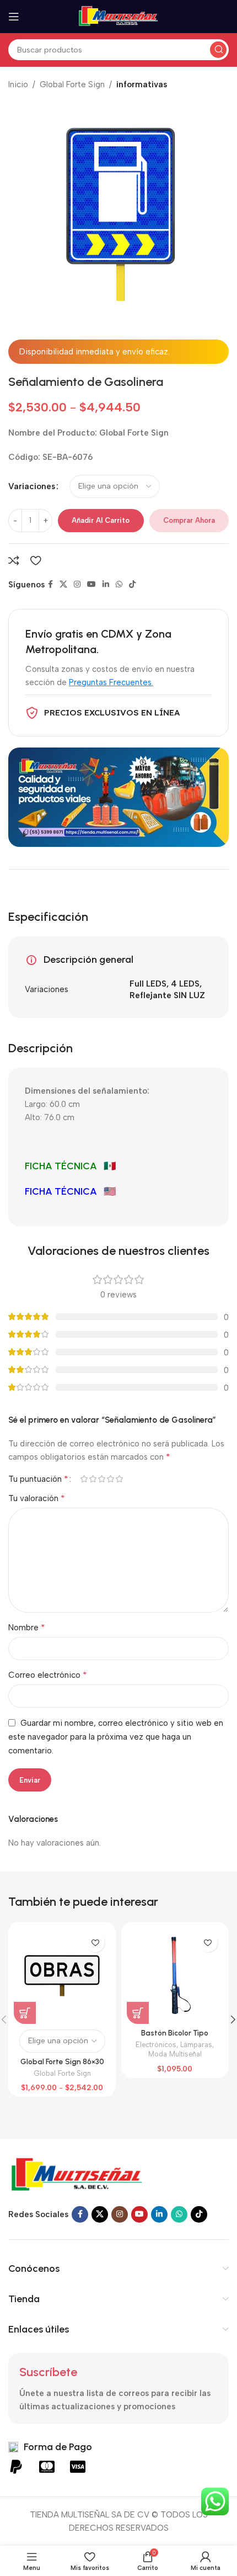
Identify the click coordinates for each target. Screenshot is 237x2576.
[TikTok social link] (132, 585)
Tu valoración (37, 1498)
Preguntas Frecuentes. (111, 682)
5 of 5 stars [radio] (119, 1479)
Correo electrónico (48, 1675)
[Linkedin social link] (106, 585)
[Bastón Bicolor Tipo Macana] (175, 1976)
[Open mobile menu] (14, 17)
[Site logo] (118, 16)
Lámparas (196, 2045)
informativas (142, 84)
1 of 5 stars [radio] (84, 1479)
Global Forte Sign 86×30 (62, 2061)
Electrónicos (156, 2045)
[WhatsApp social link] (119, 585)
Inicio (18, 84)
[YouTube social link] (91, 585)
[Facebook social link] (50, 585)
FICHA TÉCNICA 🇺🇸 (70, 1191)
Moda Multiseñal (175, 2054)
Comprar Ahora (189, 520)
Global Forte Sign (72, 84)
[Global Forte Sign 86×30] (62, 1976)
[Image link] (77, 2175)
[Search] (218, 50)
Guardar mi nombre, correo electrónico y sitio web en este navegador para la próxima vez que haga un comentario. (116, 1737)
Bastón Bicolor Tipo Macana (175, 2037)
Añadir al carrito (101, 520)
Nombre (27, 1627)
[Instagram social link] (77, 585)
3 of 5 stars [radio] (101, 1479)
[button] (138, 2013)
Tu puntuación (38, 1479)
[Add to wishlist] (36, 560)
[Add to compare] (14, 560)
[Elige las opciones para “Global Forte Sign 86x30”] (25, 2013)
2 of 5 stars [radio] (93, 1479)
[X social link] (63, 585)
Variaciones (32, 486)
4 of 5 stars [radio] (110, 1479)
